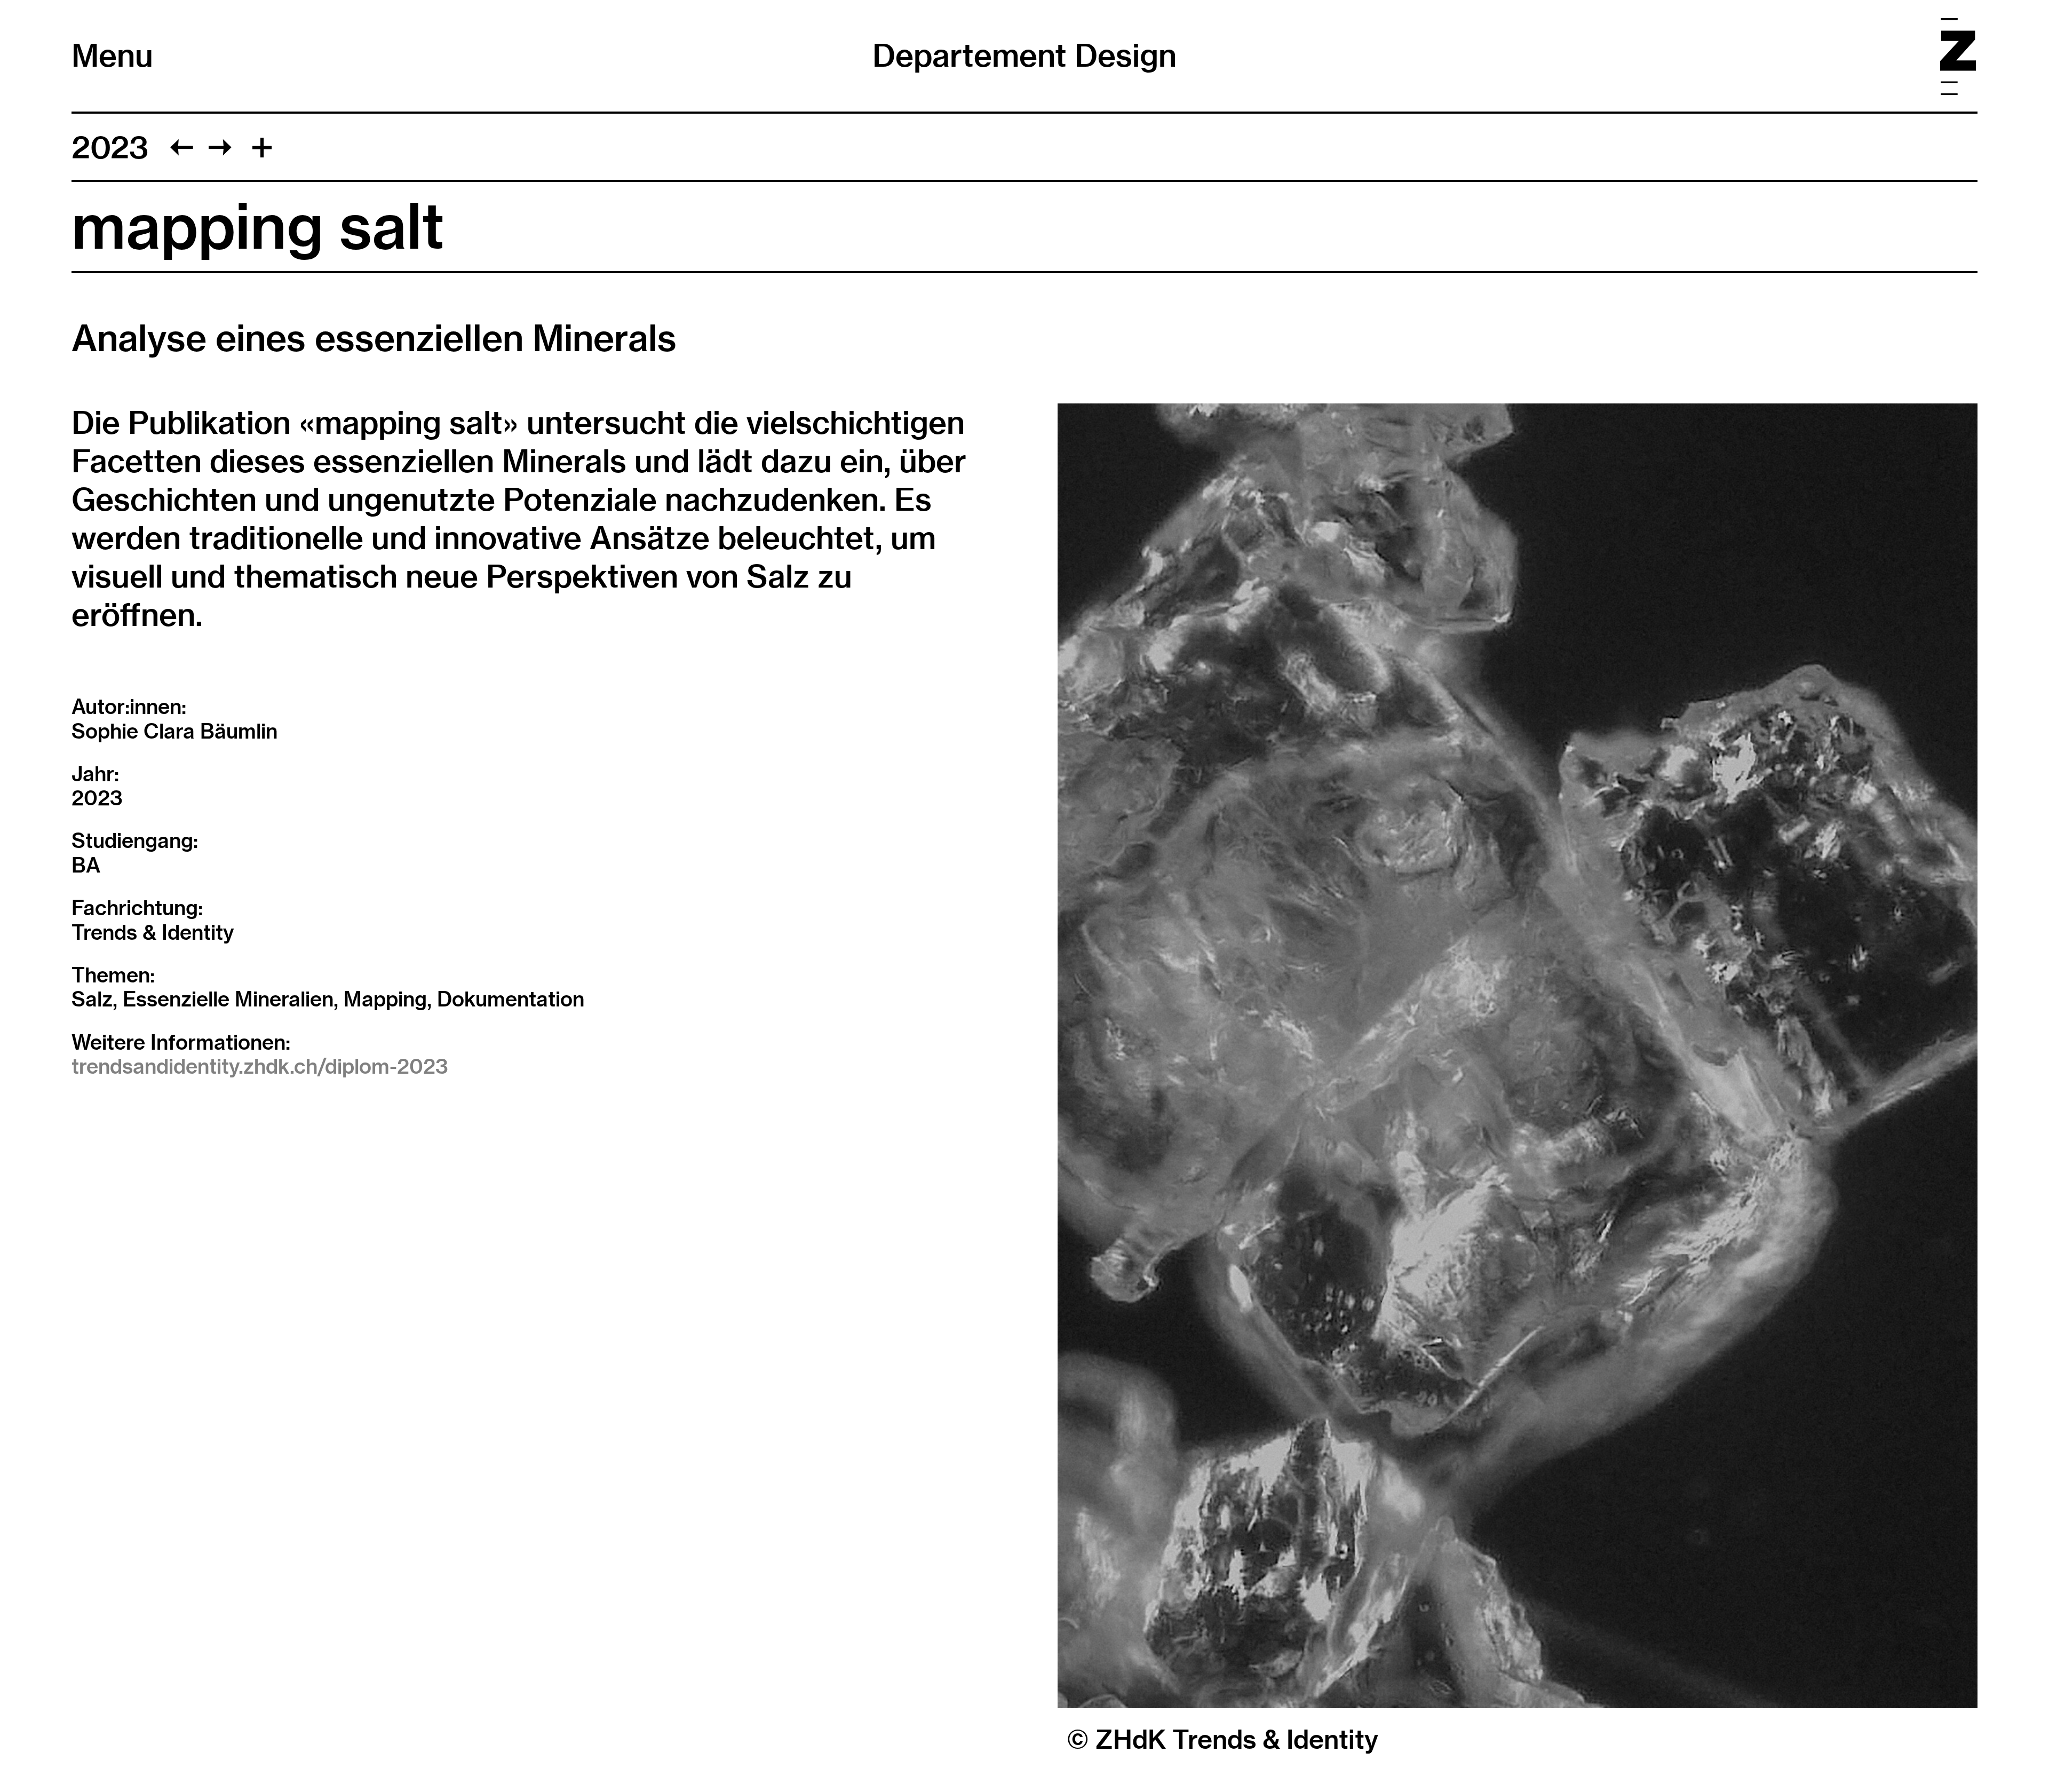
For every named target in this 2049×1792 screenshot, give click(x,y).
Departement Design (1024, 55)
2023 (110, 147)
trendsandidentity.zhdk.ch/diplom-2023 (260, 1066)
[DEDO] (182, 147)
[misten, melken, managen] (220, 147)
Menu (112, 55)
